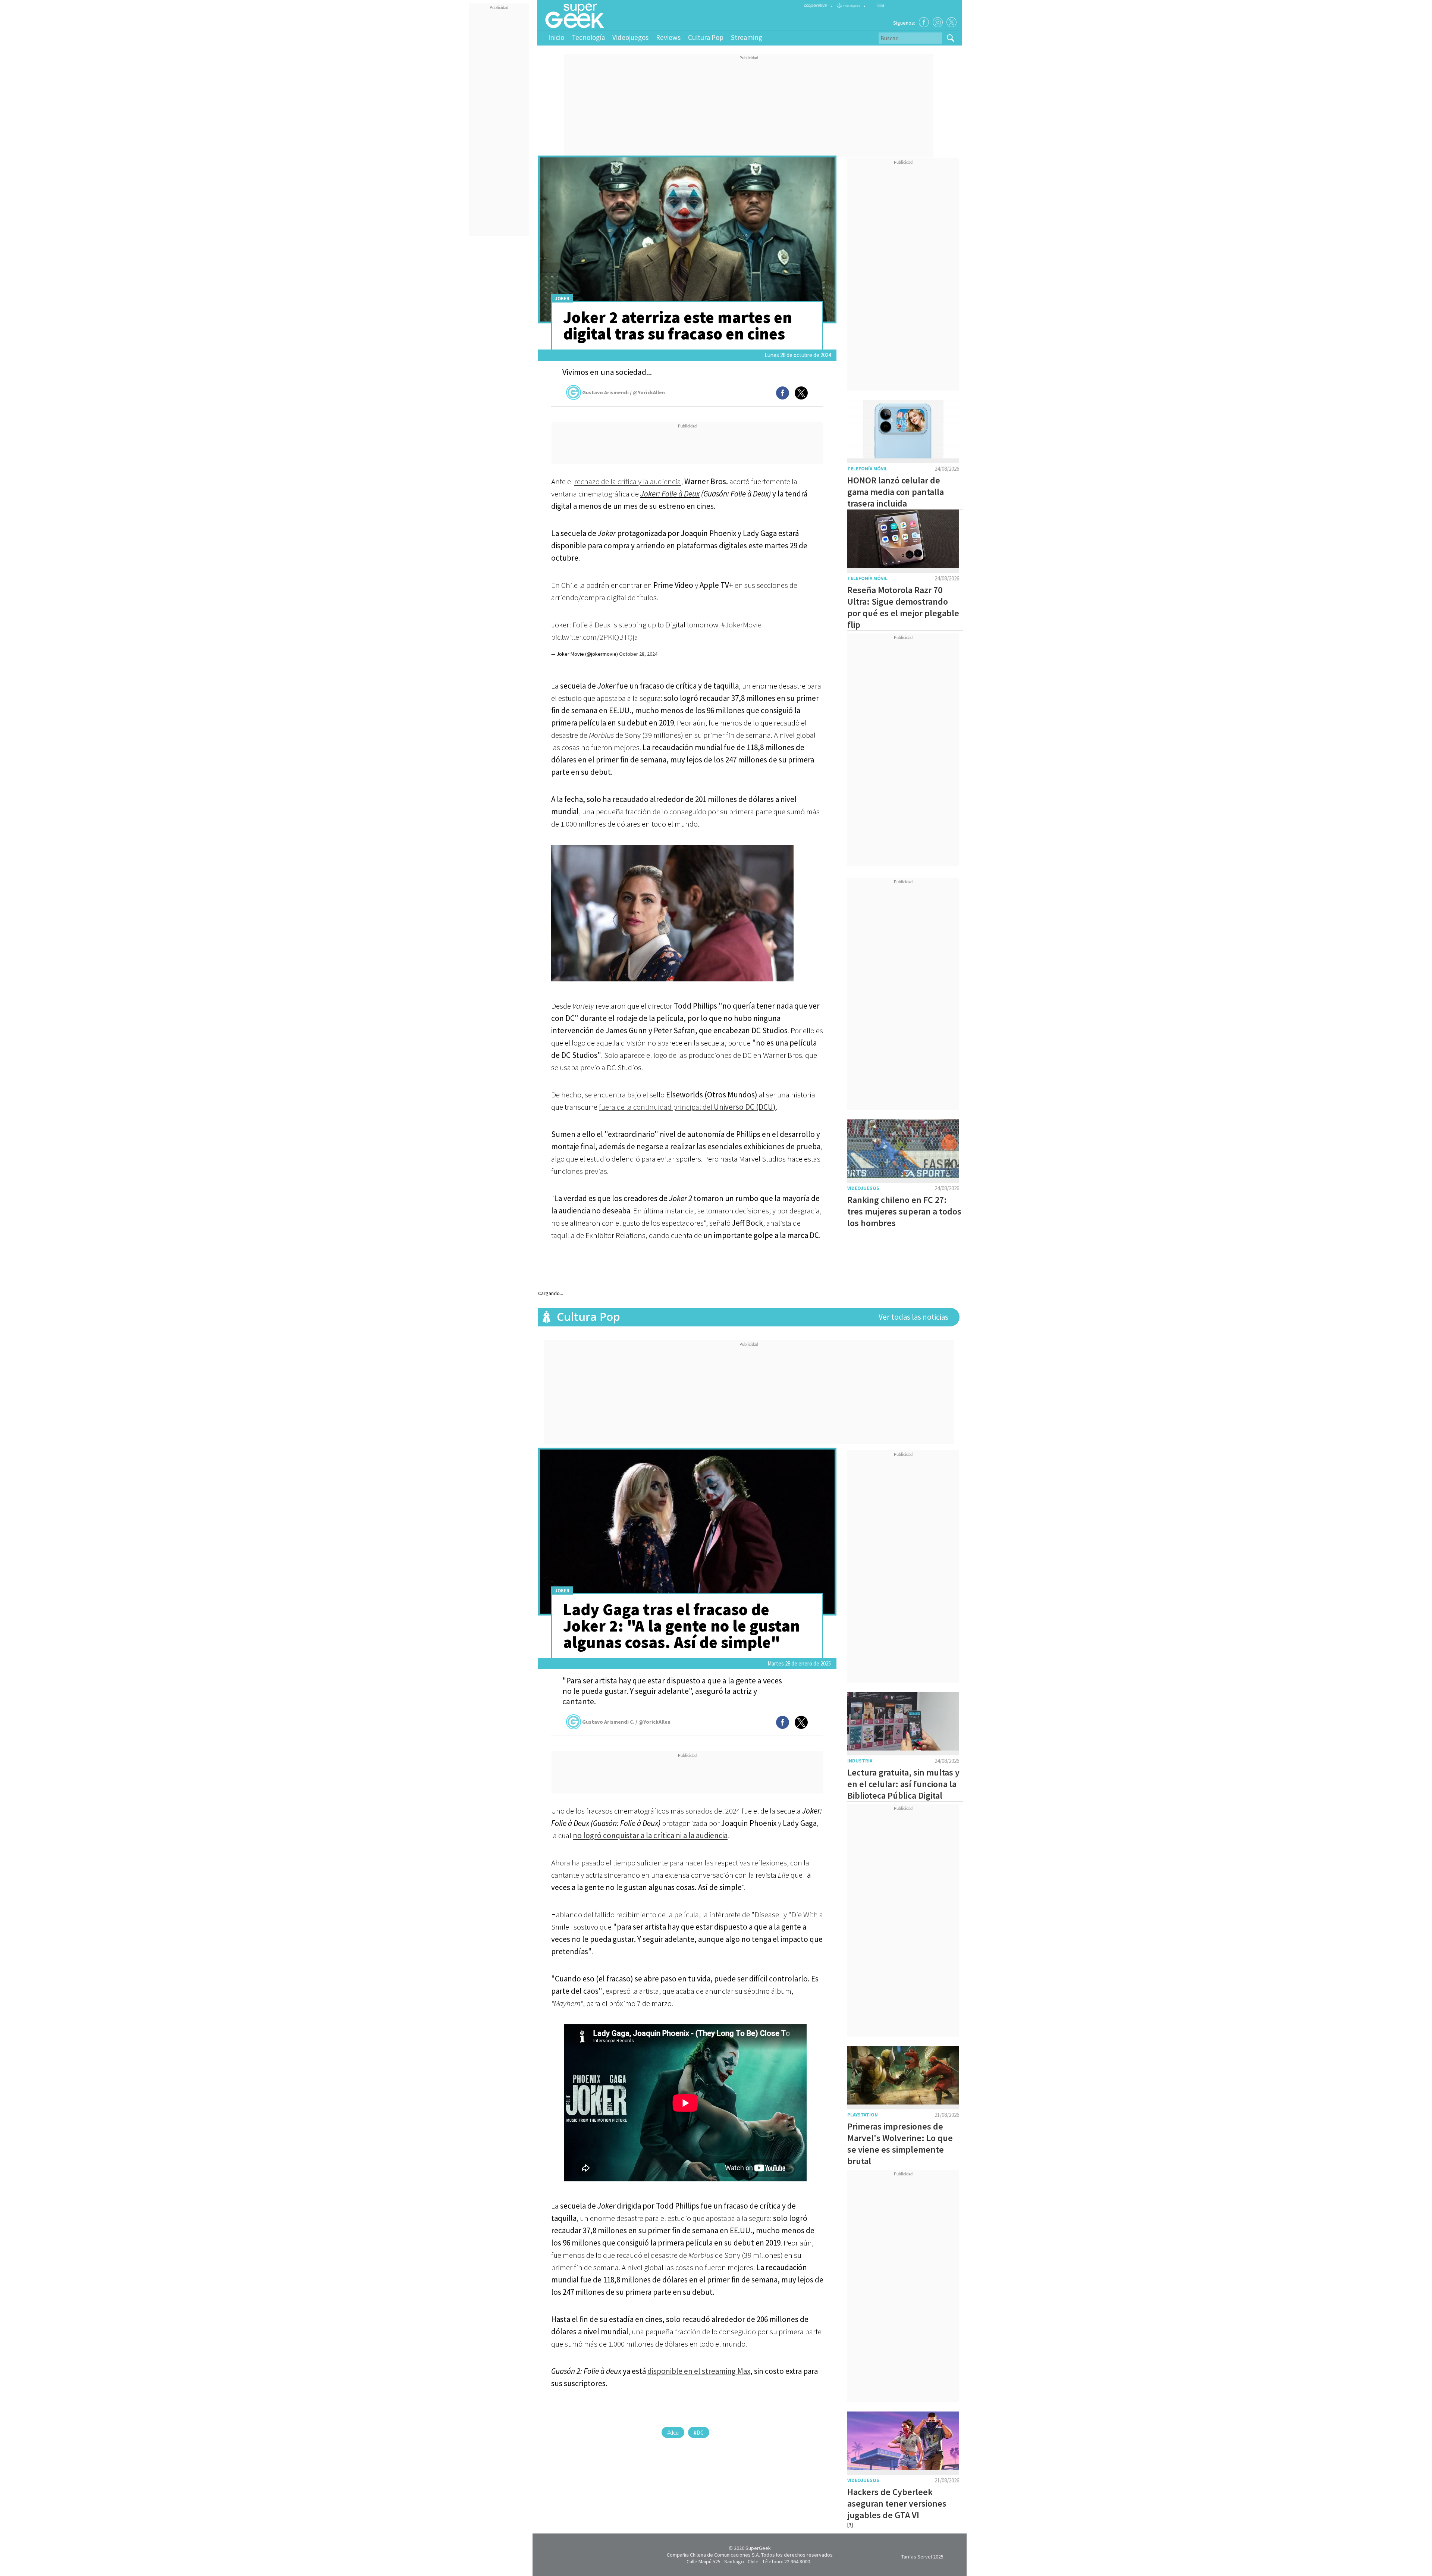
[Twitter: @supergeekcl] (951, 22)
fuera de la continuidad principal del (687, 1107)
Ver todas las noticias (913, 1317)
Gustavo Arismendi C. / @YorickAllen (626, 1722)
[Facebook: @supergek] (924, 22)
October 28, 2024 (638, 654)
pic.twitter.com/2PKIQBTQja (595, 637)
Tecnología (588, 37)
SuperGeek (758, 2548)
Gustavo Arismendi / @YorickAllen (624, 392)
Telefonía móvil (867, 469)
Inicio (556, 37)
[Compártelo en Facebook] (783, 393)
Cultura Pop (706, 37)
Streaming (747, 37)
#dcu (673, 2432)
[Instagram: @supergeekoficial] (938, 22)
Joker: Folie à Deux (670, 494)
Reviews (668, 37)
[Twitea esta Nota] (801, 393)
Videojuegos (630, 37)
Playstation (863, 2115)
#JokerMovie (741, 625)
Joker (562, 299)
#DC (699, 2432)
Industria (860, 1761)
